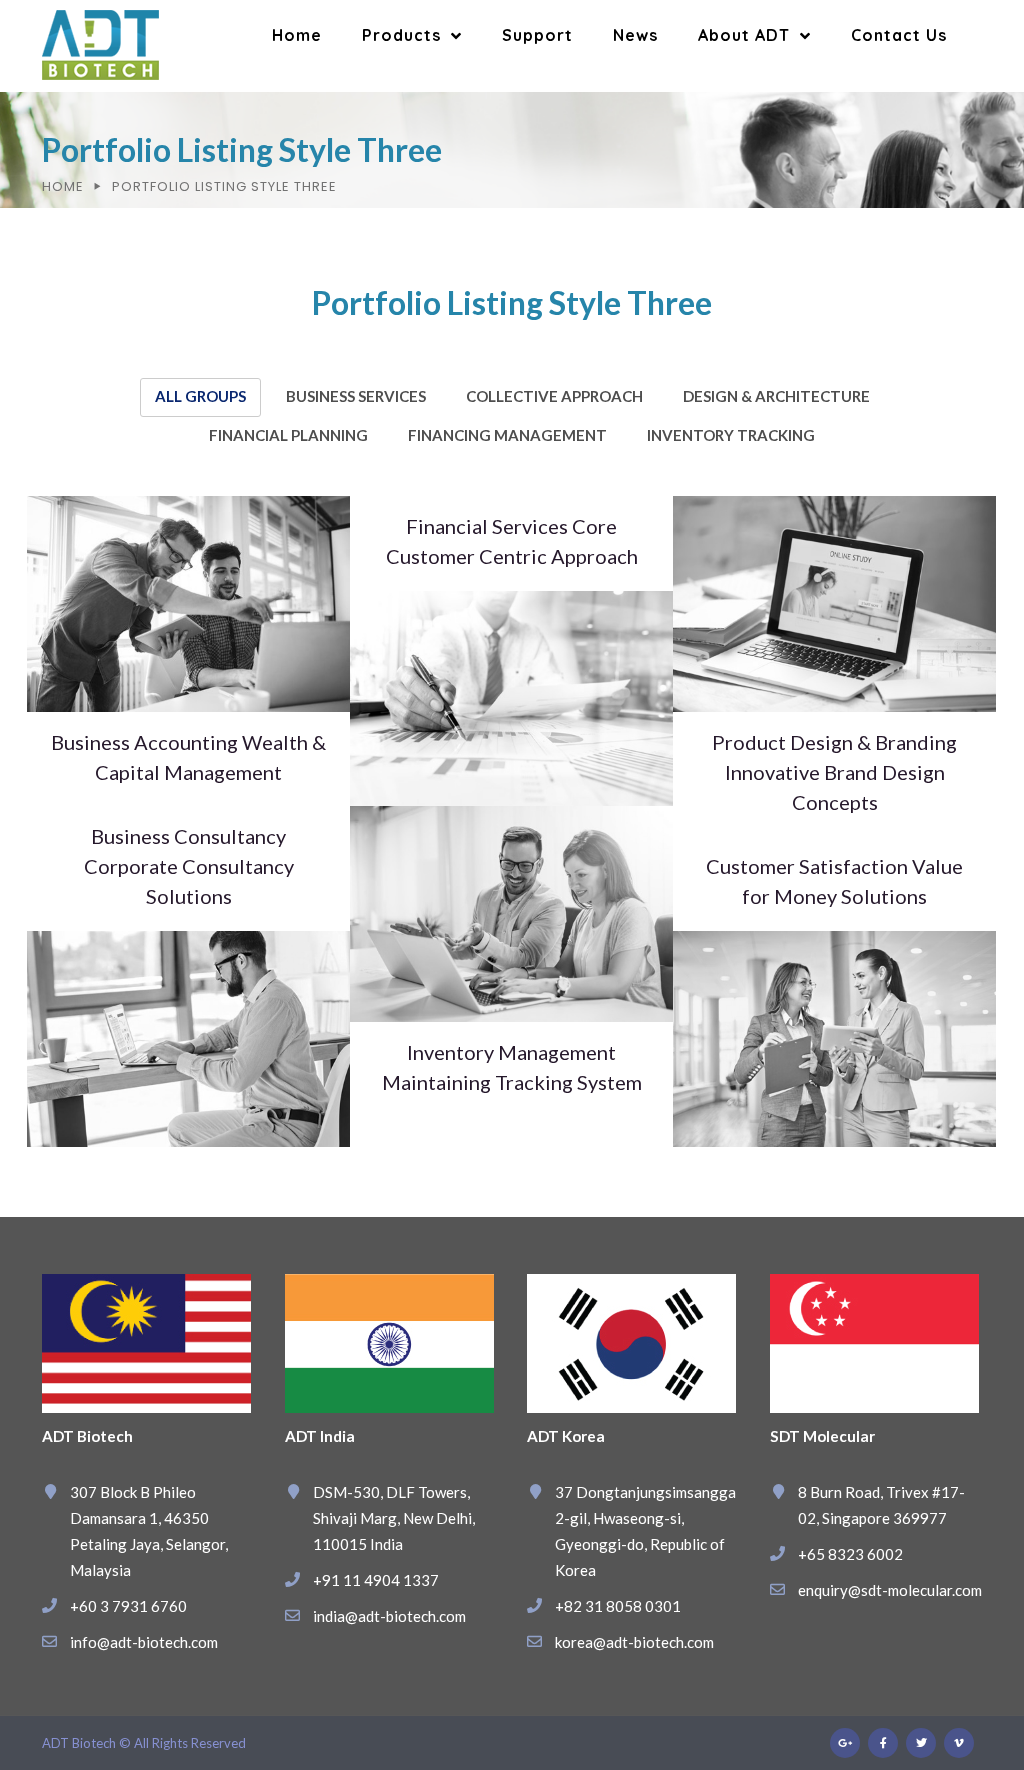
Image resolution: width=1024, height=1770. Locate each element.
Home (297, 35)
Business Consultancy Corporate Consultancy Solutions (189, 866)
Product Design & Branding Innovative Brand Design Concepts (834, 772)
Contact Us (899, 35)
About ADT (744, 35)
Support (537, 35)
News (635, 35)
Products (401, 35)
